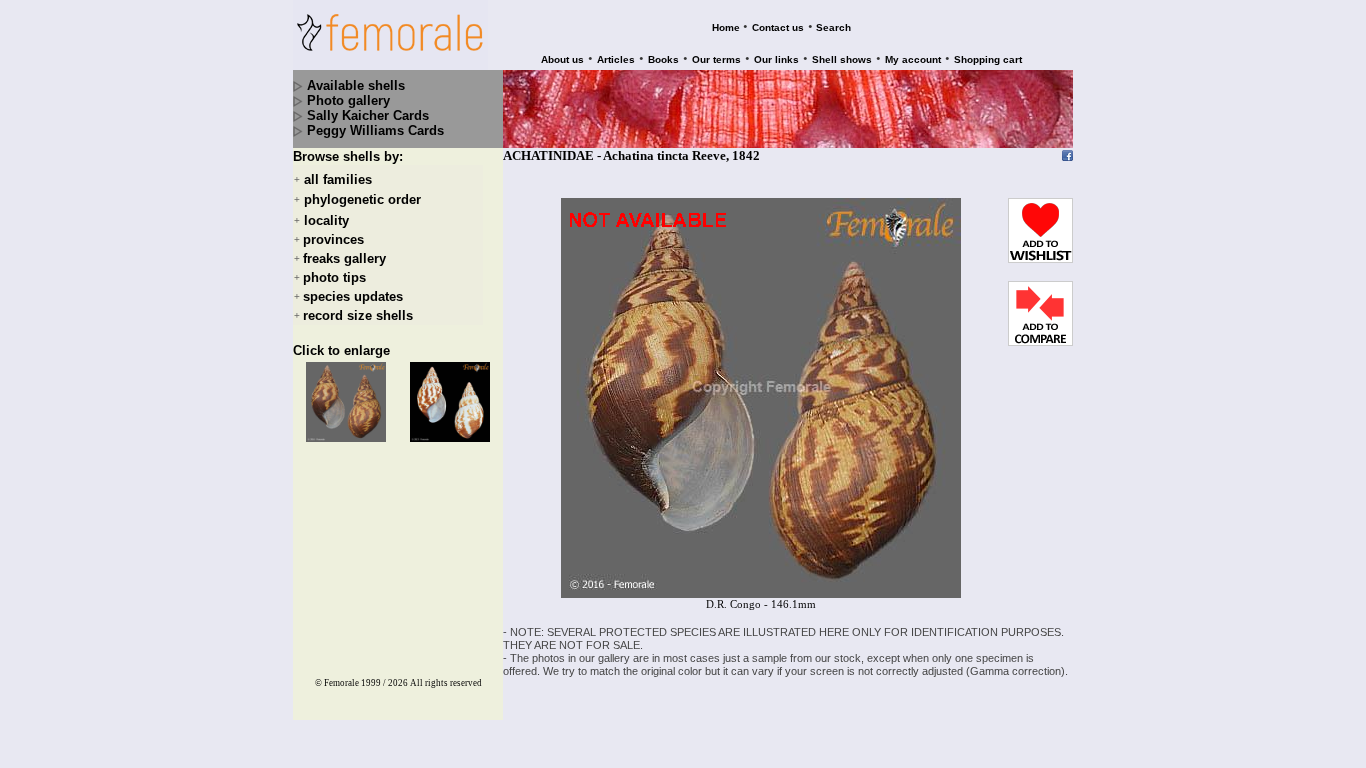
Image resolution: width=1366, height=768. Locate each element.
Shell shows (842, 59)
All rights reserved (446, 683)
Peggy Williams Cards (375, 130)
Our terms (716, 59)
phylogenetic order (362, 200)
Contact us (778, 27)
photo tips (334, 277)
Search (833, 27)
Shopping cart (988, 59)
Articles (616, 59)
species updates (353, 296)
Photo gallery (348, 100)
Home (726, 27)
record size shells (358, 315)
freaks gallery (344, 258)
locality (326, 220)
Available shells (356, 85)
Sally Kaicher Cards (368, 115)
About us (562, 59)
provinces (333, 239)
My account (913, 59)
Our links (776, 59)
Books (663, 59)
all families (338, 179)
